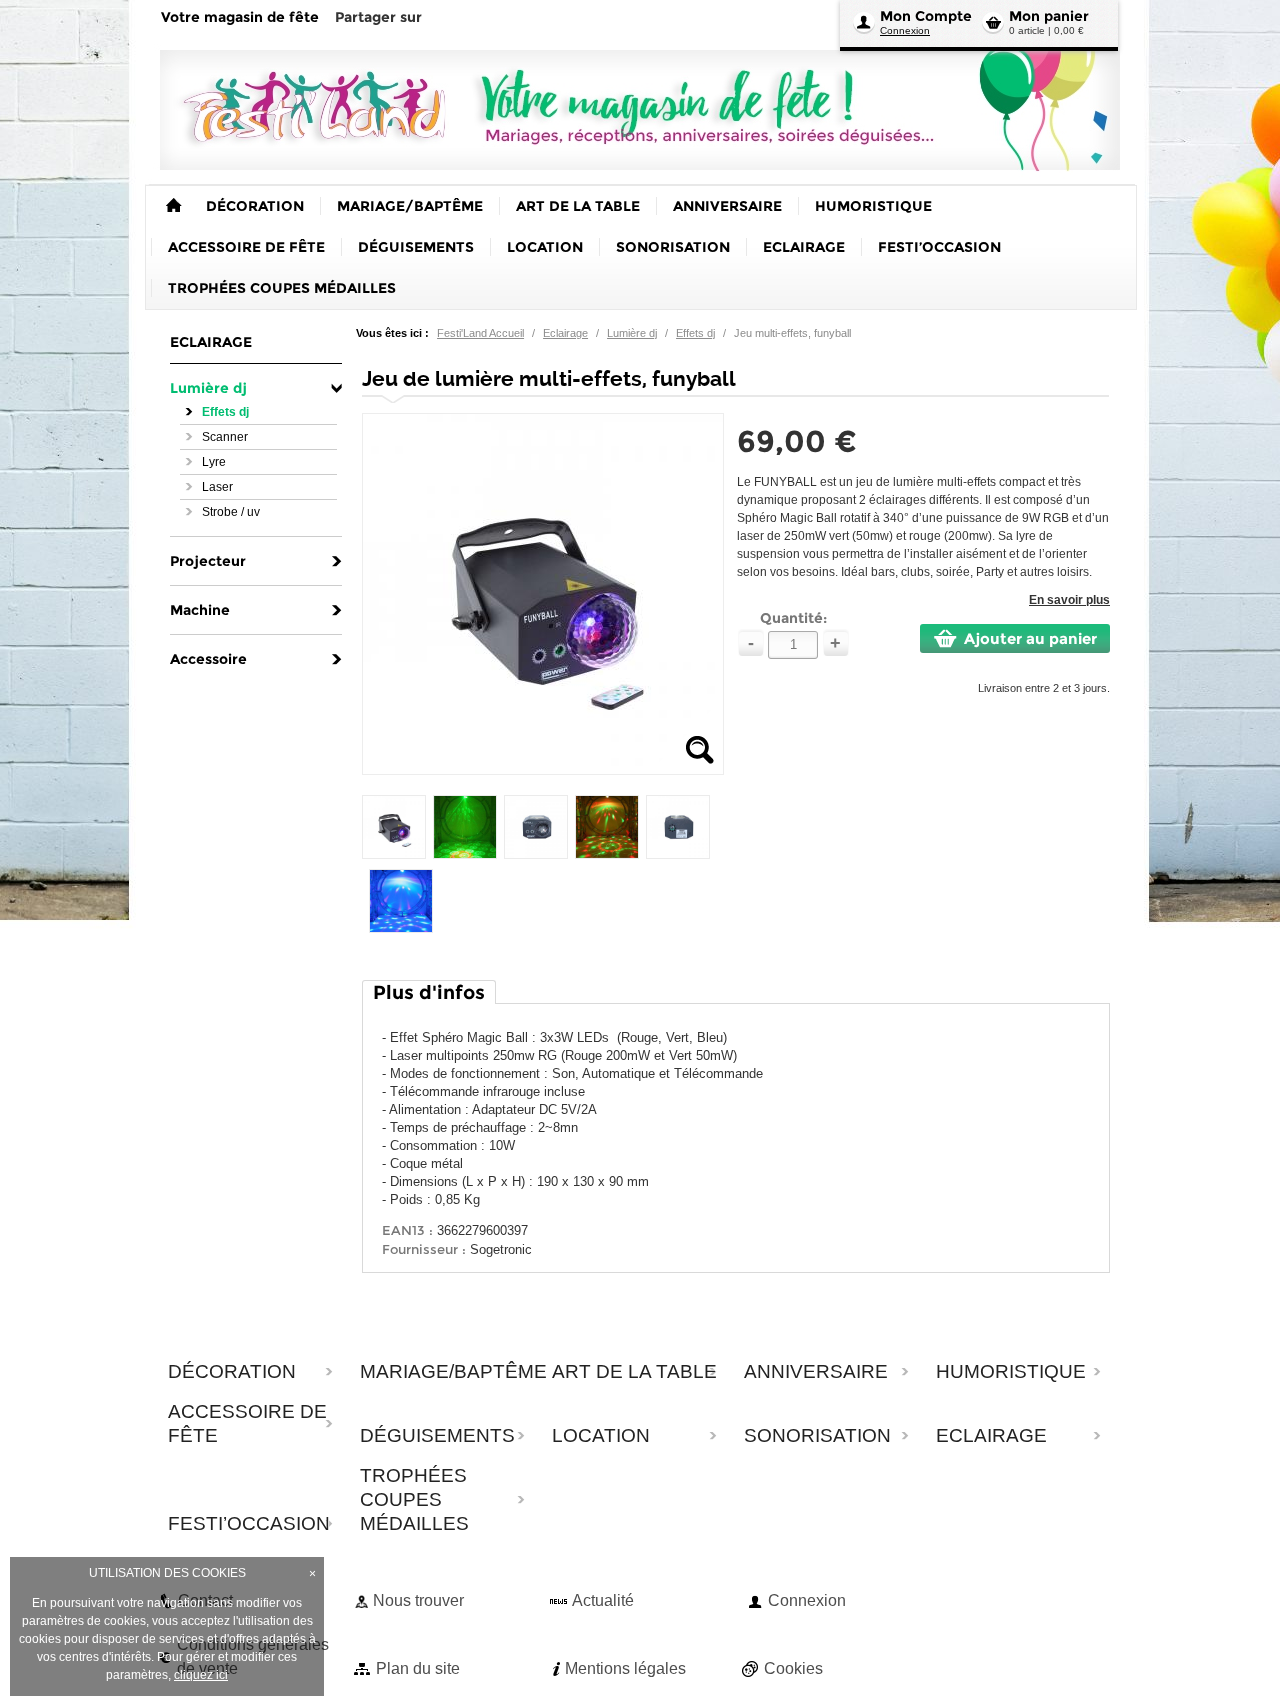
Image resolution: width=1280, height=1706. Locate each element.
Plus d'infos (429, 992)
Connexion (905, 30)
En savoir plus (1069, 600)
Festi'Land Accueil (480, 333)
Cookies (793, 1668)
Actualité (603, 1600)
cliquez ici (201, 1675)
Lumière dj (632, 333)
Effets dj (695, 333)
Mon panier (1049, 16)
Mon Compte (926, 16)
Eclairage (565, 333)
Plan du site (418, 1668)
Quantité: (793, 618)
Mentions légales (625, 1668)
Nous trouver (418, 1600)
